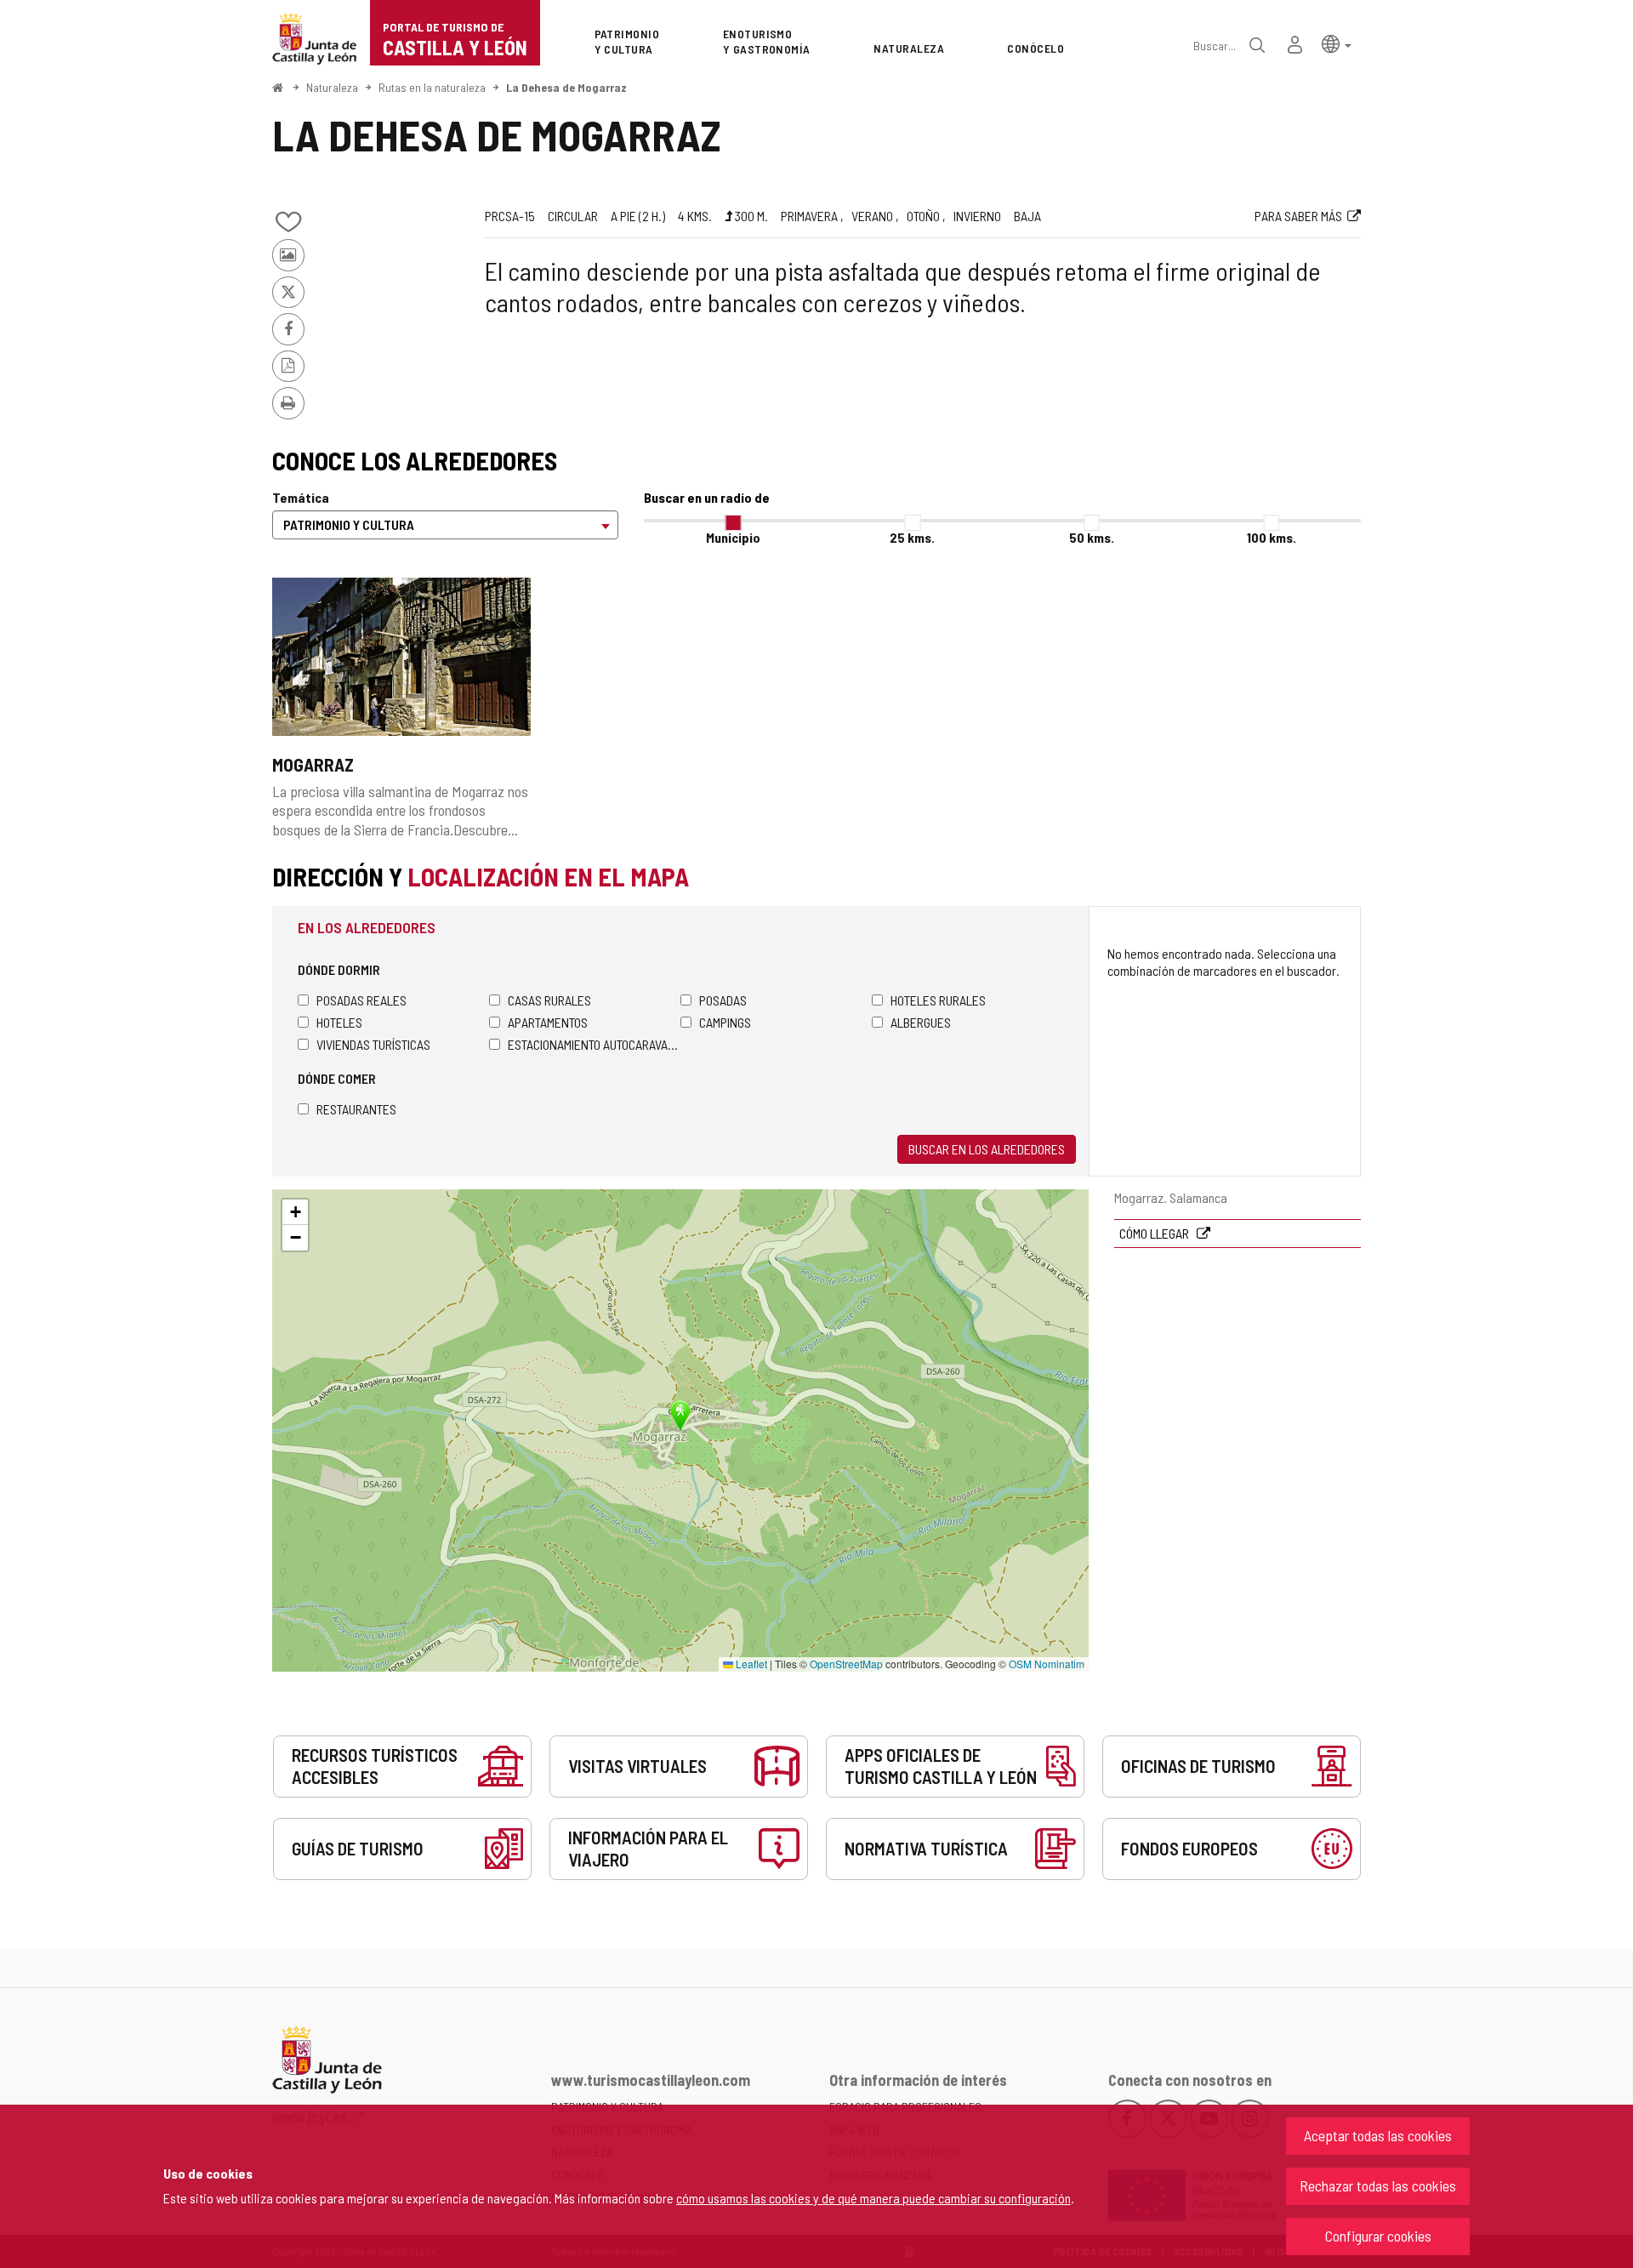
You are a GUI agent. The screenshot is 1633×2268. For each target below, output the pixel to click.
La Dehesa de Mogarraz (566, 87)
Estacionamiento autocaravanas (594, 1044)
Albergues (921, 1022)
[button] (1337, 43)
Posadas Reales (361, 1000)
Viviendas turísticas (373, 1044)
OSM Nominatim (1047, 1664)
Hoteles (339, 1022)
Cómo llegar (1155, 1233)
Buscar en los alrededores (987, 1149)
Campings (725, 1022)
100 (1272, 537)
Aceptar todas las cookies (1378, 2135)
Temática (301, 497)
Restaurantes (356, 1109)
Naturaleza (332, 87)
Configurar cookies (1378, 2236)
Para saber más (1298, 216)
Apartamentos (548, 1022)
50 (1092, 537)
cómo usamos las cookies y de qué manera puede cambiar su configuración (873, 2198)
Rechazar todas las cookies (1378, 2185)
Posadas (723, 1000)
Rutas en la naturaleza (432, 87)
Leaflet (750, 1664)
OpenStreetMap (846, 1664)
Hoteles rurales (938, 1000)
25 (912, 537)
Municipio (733, 537)
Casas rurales (549, 1000)
